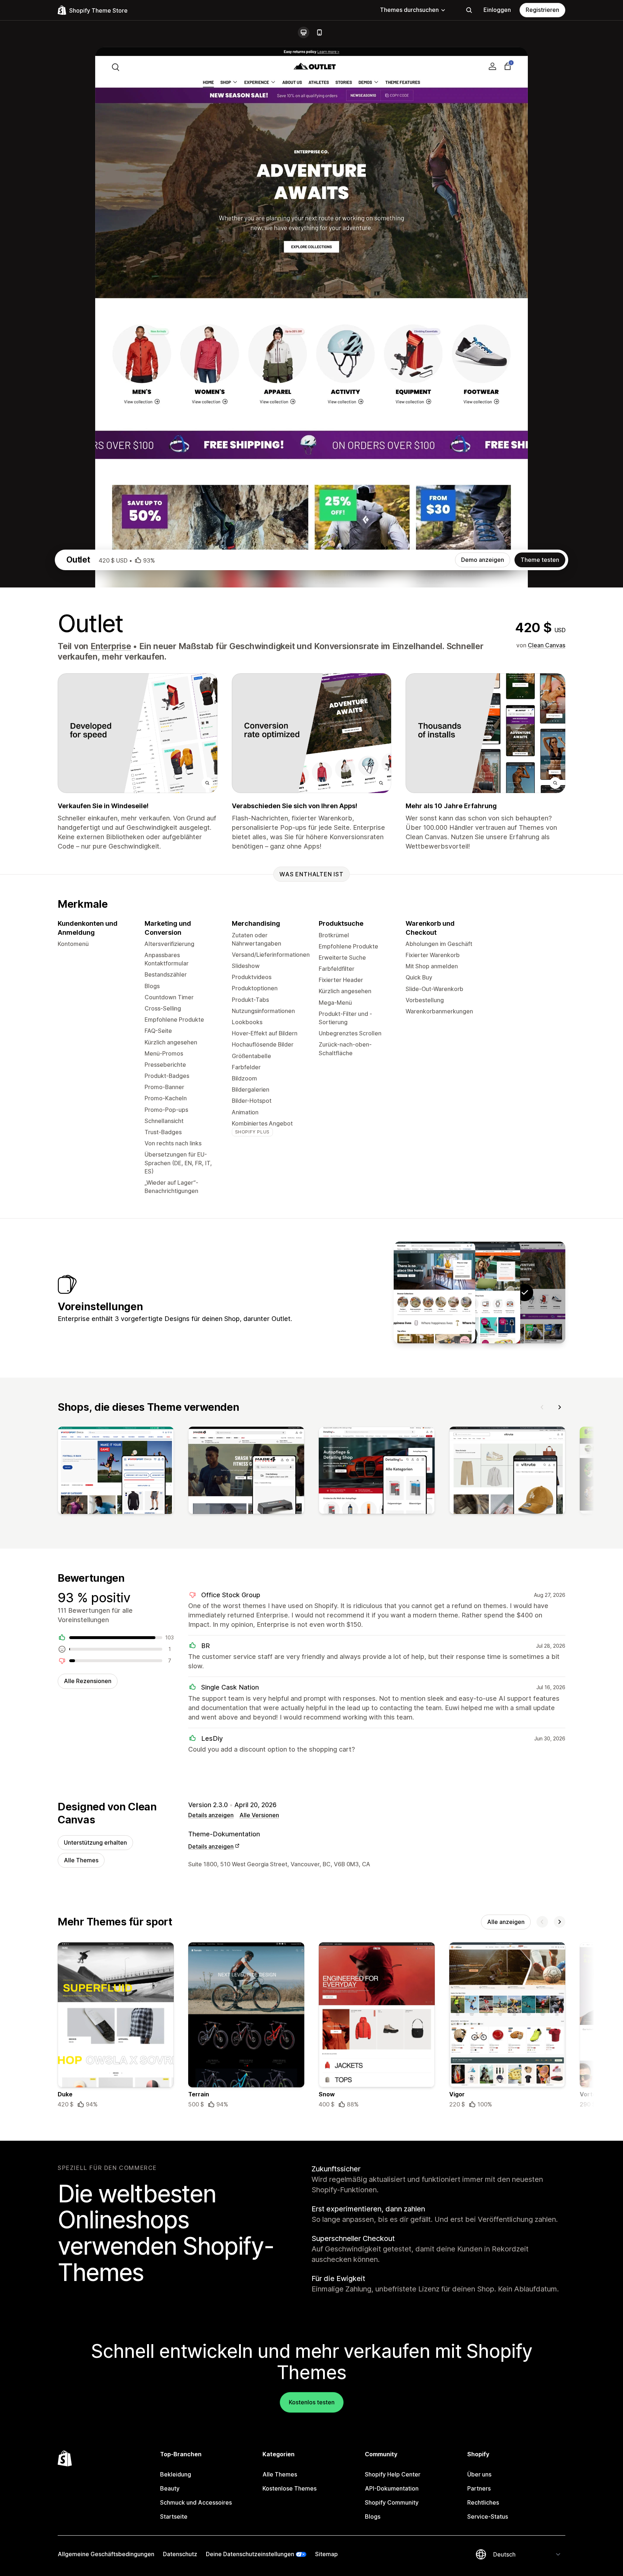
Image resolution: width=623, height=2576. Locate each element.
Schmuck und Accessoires (196, 2502)
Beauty (170, 2488)
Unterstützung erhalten (95, 1842)
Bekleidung (176, 2474)
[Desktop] (304, 32)
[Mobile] (319, 32)
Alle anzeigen (506, 1922)
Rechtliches (483, 2502)
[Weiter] (560, 1407)
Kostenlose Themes (290, 2488)
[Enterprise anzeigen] (480, 1293)
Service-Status (488, 2516)
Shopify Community (392, 2502)
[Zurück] (542, 1407)
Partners (479, 2488)
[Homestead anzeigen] (434, 1293)
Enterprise (111, 646)
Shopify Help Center (393, 2474)
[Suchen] (469, 10)
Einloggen (497, 10)
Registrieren (542, 10)
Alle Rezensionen (88, 1681)
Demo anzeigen (483, 560)
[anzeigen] (116, 1472)
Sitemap (326, 2554)
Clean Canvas (547, 645)
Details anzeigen (211, 1815)
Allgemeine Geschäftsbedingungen (106, 2554)
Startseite (174, 2516)
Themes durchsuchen (409, 10)
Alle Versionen (259, 1815)
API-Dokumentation (392, 2488)
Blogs (373, 2516)
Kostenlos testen (312, 2402)
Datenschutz (180, 2554)
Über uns (479, 2474)
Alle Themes (81, 1860)
